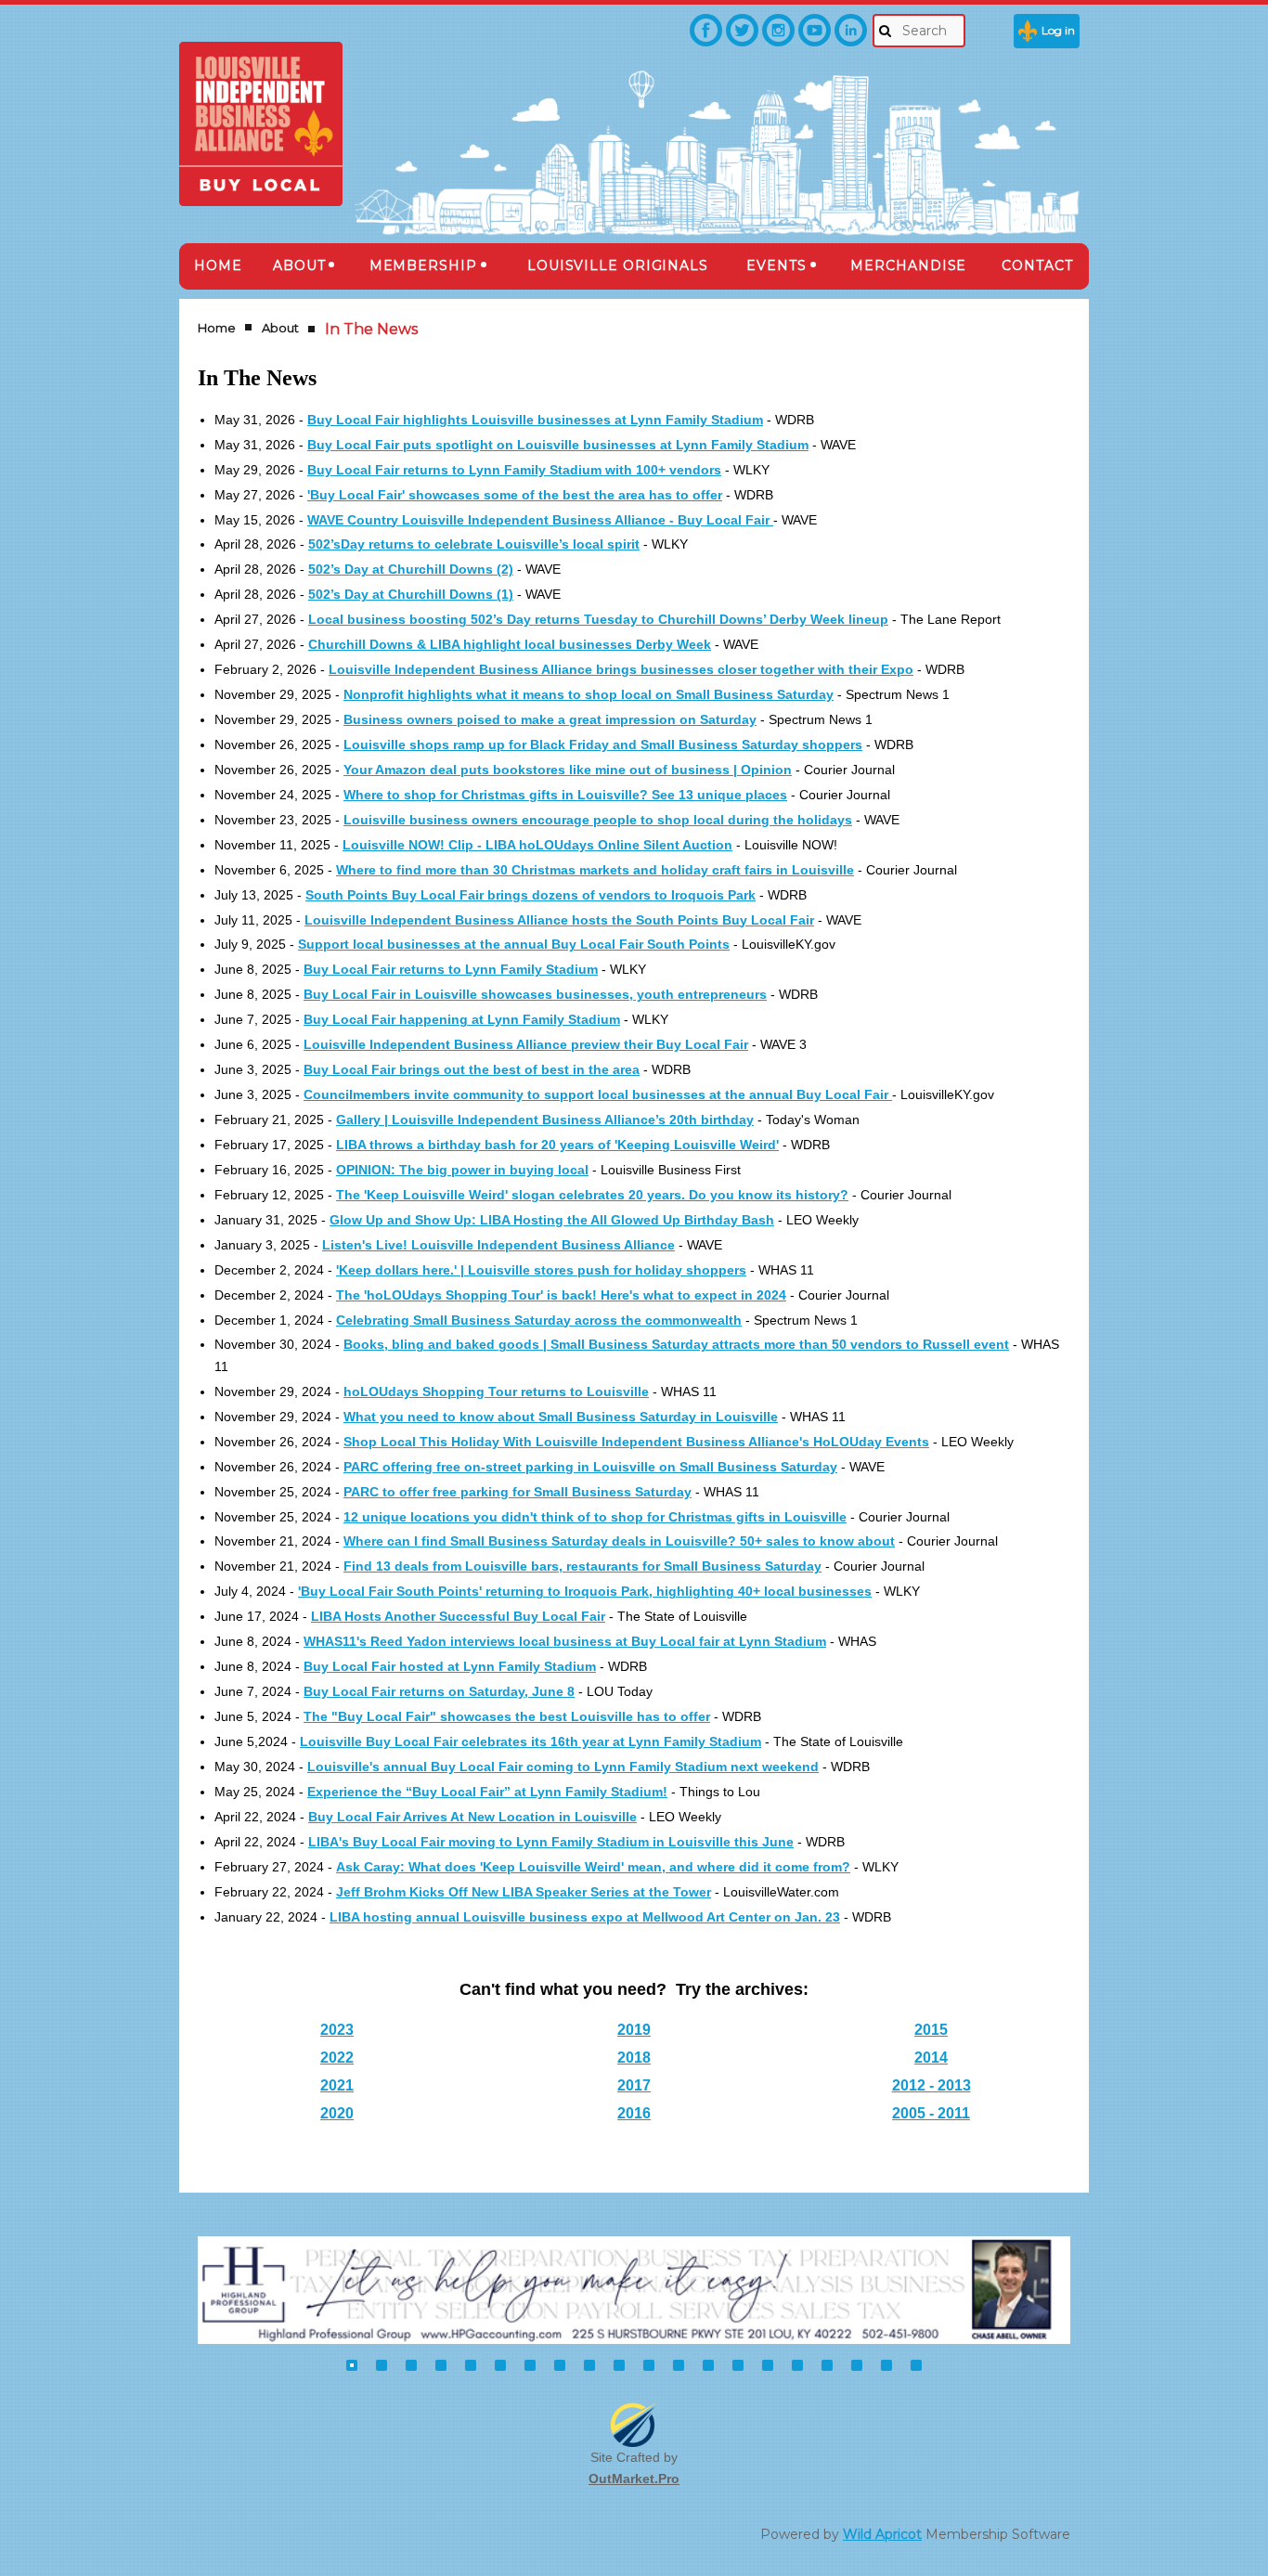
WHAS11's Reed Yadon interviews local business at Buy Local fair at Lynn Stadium (565, 1641)
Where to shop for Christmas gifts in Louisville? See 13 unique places (565, 795)
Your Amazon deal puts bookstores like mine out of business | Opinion (568, 770)
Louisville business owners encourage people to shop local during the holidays (598, 820)
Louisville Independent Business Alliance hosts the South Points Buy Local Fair (559, 920)
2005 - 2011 (931, 2113)
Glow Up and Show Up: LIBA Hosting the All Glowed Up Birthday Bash (552, 1220)
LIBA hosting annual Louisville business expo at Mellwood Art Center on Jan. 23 (585, 1917)
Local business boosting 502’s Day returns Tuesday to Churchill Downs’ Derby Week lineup (598, 619)
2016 (634, 2113)
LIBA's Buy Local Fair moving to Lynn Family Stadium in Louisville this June (551, 1842)
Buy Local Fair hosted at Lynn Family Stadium (450, 1666)
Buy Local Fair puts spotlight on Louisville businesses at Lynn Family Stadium (558, 445)
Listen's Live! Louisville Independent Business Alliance (498, 1245)
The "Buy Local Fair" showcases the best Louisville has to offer (507, 1716)
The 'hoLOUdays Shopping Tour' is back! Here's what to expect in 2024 (561, 1295)
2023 (337, 2030)
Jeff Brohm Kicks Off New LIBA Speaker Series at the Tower (524, 1892)
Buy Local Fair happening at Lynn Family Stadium (462, 1019)
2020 (337, 2113)
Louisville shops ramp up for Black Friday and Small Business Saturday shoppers (603, 744)
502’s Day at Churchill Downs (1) (411, 594)
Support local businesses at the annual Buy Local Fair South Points (514, 944)
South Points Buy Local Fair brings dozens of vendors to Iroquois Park (530, 895)
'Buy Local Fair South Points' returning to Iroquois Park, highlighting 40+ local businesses (585, 1591)
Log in (1058, 30)
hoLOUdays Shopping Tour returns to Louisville (496, 1392)
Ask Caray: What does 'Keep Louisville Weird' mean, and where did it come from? (593, 1867)
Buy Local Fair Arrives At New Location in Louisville (472, 1817)
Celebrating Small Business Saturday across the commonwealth (539, 1320)
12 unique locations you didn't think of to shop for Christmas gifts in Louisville (595, 1517)
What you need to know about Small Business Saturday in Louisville (561, 1417)
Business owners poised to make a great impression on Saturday (550, 719)
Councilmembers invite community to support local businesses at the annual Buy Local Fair (598, 1094)
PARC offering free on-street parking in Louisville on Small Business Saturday (590, 1467)
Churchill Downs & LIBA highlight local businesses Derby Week (510, 644)
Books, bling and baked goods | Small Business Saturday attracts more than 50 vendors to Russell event (676, 1344)
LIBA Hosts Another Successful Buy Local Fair (458, 1616)
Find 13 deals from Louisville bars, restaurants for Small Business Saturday (582, 1566)
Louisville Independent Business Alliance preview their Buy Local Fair (526, 1044)
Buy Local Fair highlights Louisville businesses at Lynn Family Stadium (535, 420)
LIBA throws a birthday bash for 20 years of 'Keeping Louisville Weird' (557, 1145)
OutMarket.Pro (634, 2479)
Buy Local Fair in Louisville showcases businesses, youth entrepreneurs (535, 994)
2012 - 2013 (932, 2085)
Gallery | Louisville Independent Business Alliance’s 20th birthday (545, 1120)
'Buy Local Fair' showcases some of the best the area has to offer (515, 495)
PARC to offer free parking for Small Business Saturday (518, 1492)
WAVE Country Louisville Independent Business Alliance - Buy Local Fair (540, 520)
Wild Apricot (882, 2534)
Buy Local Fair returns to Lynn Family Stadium (451, 969)
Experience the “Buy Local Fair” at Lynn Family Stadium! (487, 1792)
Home (217, 328)
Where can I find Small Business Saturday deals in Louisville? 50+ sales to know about (619, 1541)
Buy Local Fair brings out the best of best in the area (472, 1069)
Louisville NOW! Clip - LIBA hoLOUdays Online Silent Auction (537, 845)
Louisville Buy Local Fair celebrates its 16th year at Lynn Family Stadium (530, 1741)
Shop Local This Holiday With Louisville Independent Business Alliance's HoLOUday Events (636, 1442)
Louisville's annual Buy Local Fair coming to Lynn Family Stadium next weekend (563, 1767)
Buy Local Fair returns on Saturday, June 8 (439, 1691)
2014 (931, 2058)
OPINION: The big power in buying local (462, 1170)
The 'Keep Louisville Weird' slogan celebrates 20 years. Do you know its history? (592, 1195)
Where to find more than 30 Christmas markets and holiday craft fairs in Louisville (595, 870)
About (280, 328)
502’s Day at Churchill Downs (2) (411, 569)
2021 (337, 2085)
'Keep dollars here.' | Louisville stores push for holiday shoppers (541, 1270)
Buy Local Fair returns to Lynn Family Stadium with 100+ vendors (514, 470)
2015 (931, 2030)
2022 (337, 2058)
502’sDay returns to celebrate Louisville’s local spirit (474, 544)
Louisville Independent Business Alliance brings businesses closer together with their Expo (621, 669)
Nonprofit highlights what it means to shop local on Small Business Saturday (589, 694)
